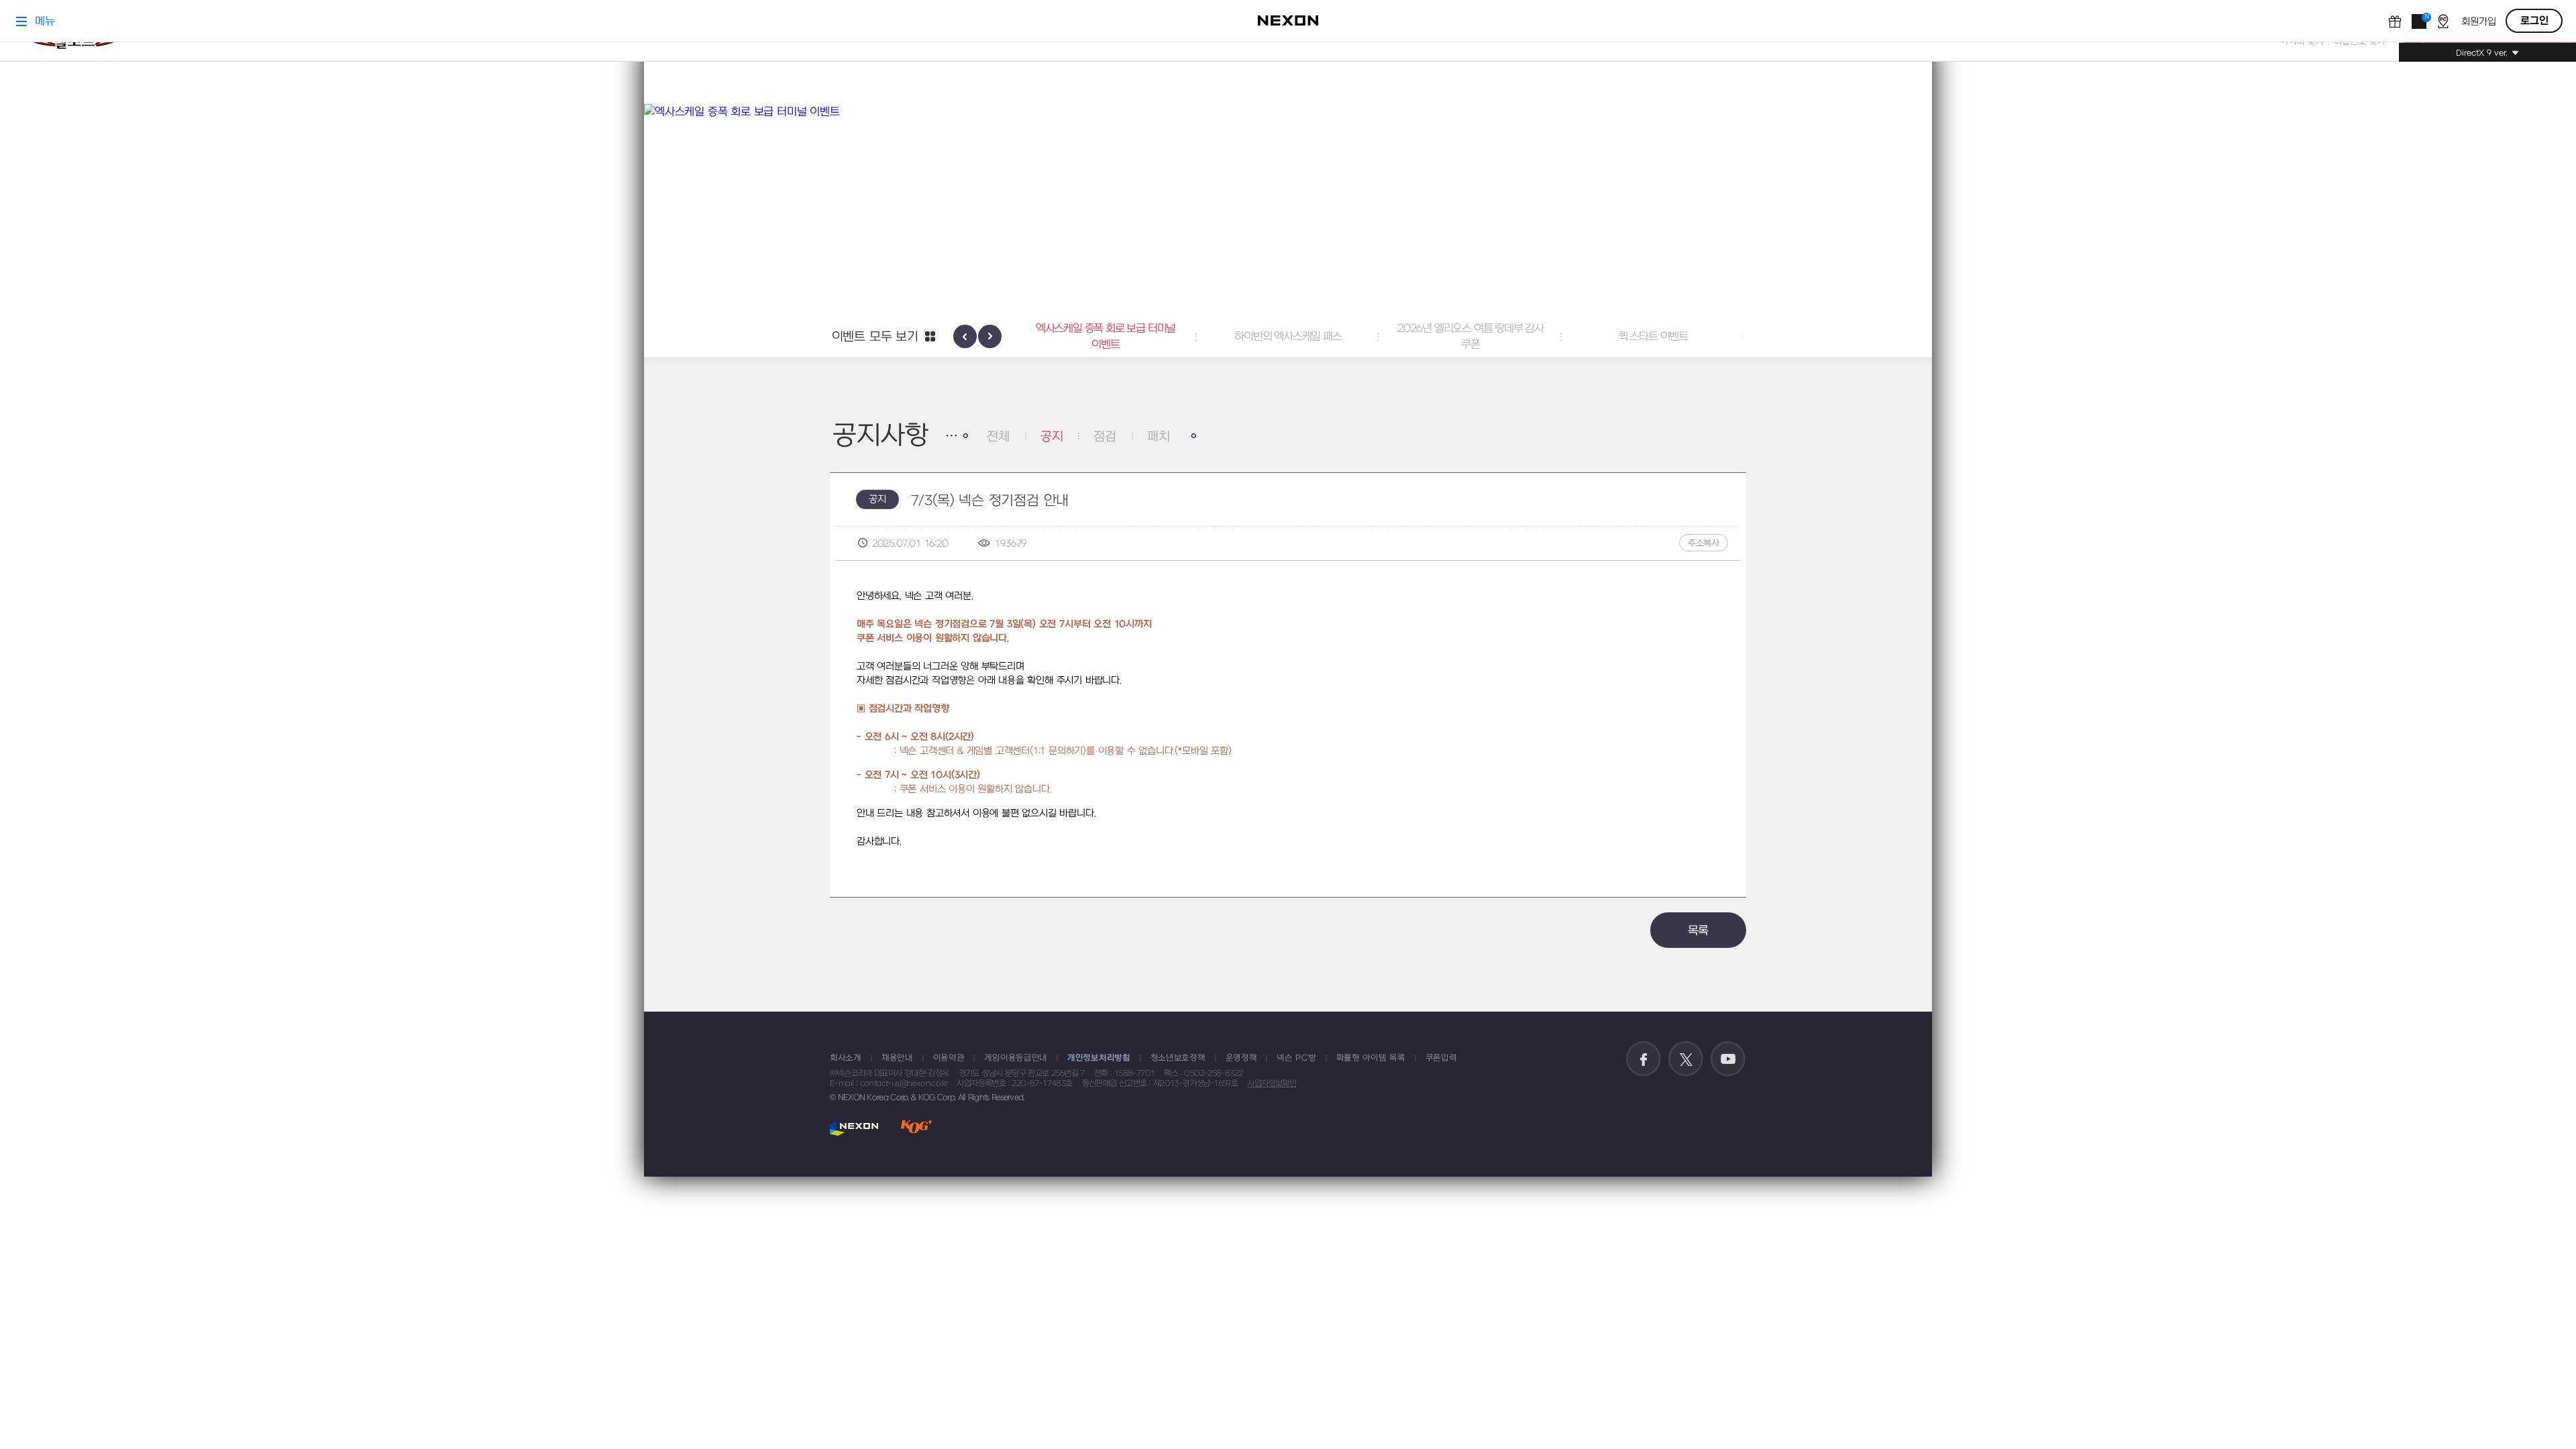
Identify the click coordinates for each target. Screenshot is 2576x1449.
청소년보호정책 (1178, 1058)
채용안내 (897, 1058)
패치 (1159, 437)
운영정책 (1241, 1058)
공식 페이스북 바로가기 (1644, 1059)
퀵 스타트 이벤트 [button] (1496, 337)
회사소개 (846, 1058)
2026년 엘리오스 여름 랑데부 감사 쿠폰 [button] (1313, 337)
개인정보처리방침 (1099, 1058)
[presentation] (965, 336)
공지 (1052, 437)
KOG (916, 1128)
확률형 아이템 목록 (1371, 1058)
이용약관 (949, 1058)
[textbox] (1288, 719)
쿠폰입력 (1441, 1058)
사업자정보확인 (1272, 1083)
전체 (998, 437)
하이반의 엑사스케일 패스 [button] (1131, 337)
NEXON (854, 1128)
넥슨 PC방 (1296, 1058)
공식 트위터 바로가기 (1686, 1059)
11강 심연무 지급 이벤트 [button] (1678, 337)
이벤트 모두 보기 (875, 337)
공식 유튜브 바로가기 (1728, 1059)
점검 (1105, 437)
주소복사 (1704, 543)
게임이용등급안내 (1016, 1058)
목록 (1699, 931)
